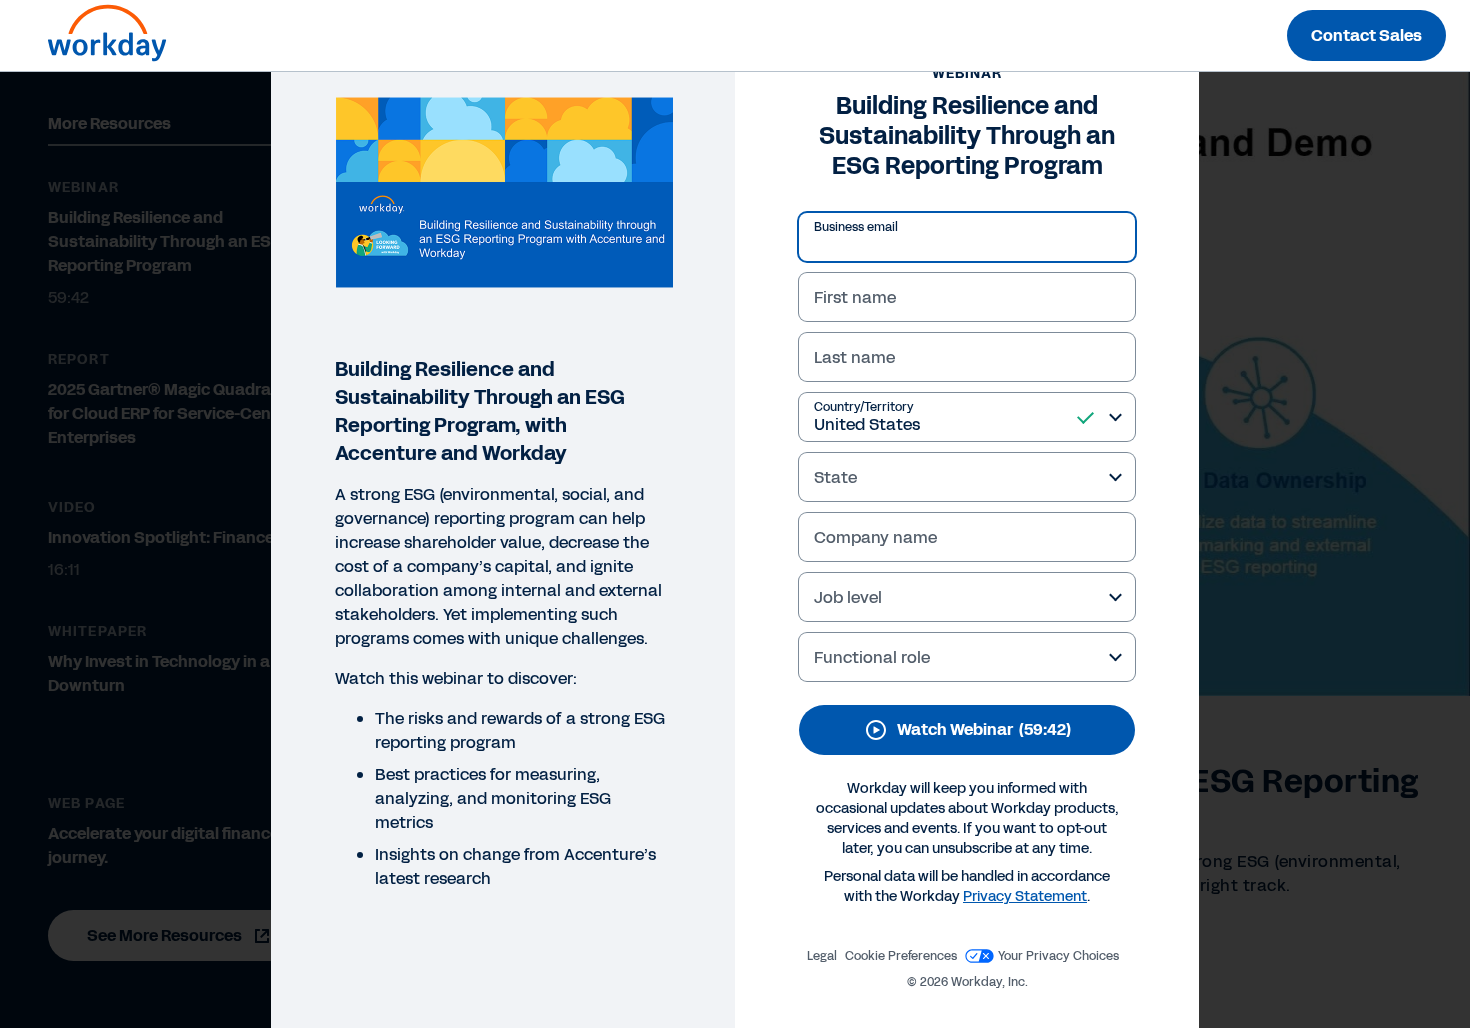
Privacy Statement (1025, 896)
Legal (822, 956)
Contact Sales (1366, 35)
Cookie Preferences (901, 956)
